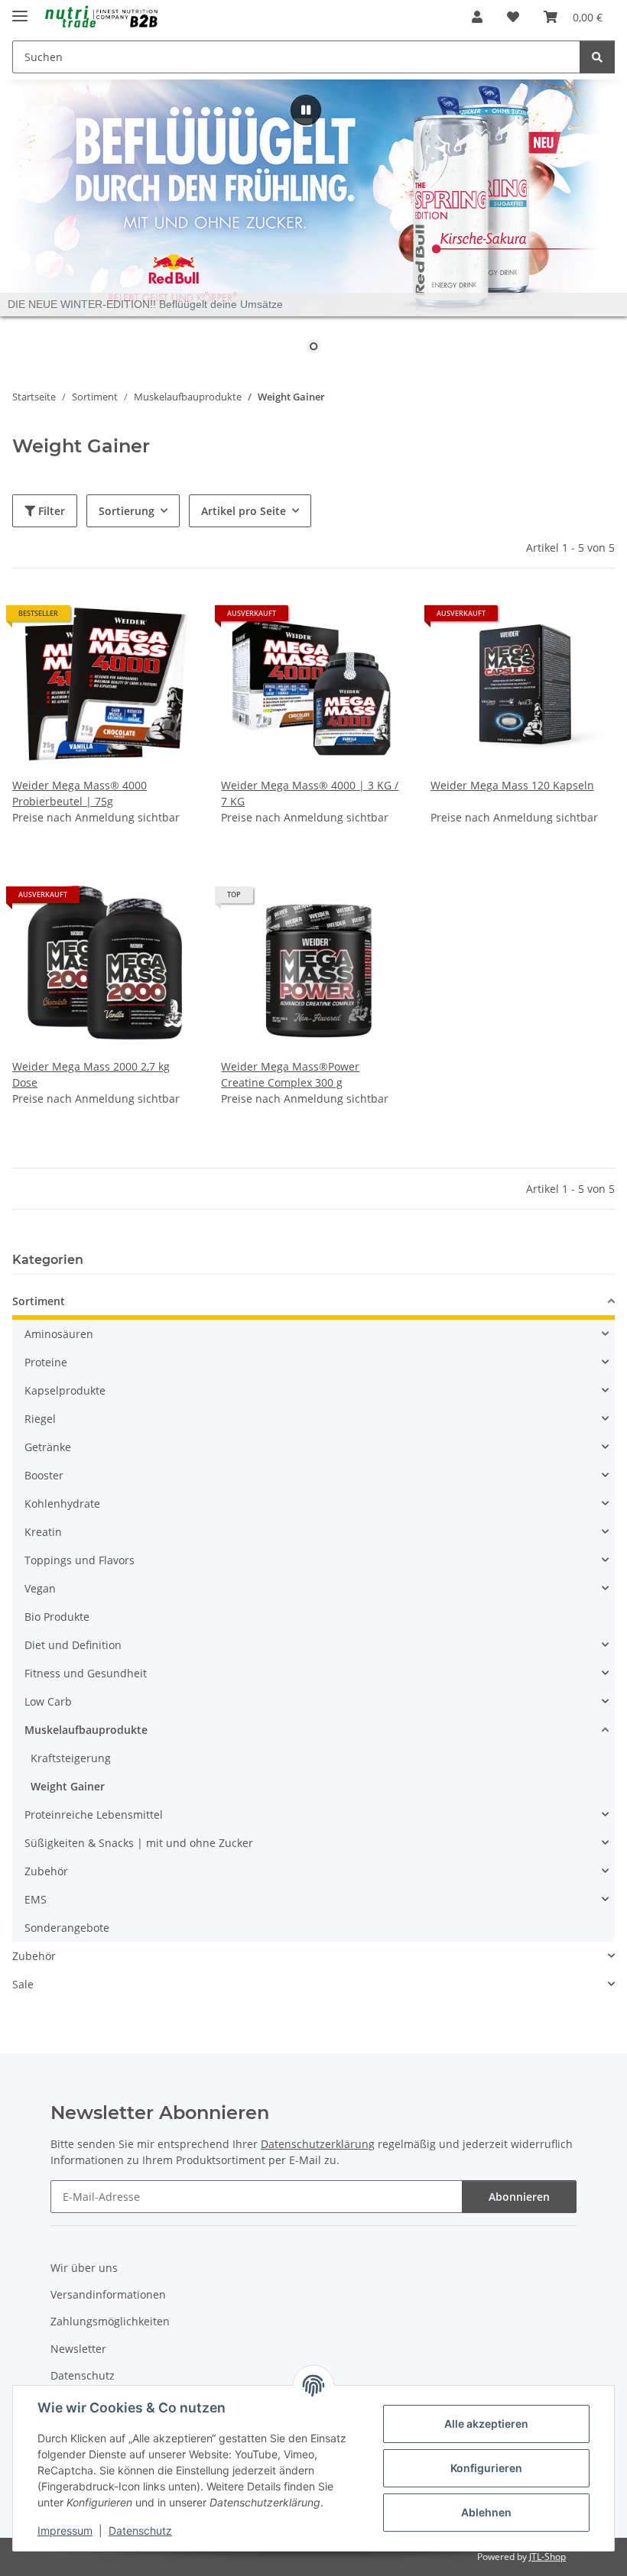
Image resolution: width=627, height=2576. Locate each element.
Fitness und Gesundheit (86, 1673)
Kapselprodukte (65, 1390)
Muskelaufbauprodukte (86, 1730)
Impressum (65, 2531)
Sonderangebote (67, 1928)
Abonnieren (519, 2197)
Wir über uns (84, 2268)
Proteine (46, 1362)
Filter (50, 511)
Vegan (40, 1588)
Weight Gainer (68, 1786)
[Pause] (306, 110)
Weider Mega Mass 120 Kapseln (512, 785)
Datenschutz (140, 2531)
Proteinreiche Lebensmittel (94, 1815)
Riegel (40, 1419)
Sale (23, 1984)
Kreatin (43, 1532)
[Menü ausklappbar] (20, 10)
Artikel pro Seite (244, 511)
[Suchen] (597, 57)
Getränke (48, 1447)
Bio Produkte (57, 1617)
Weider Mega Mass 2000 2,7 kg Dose (91, 1074)
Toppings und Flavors (80, 1560)
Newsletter (78, 2349)
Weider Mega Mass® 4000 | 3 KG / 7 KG (310, 793)
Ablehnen (486, 2512)
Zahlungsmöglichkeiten (110, 2321)
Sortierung (127, 511)
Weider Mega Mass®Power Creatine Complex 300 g (290, 1074)
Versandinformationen (108, 2294)
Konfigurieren (486, 2468)
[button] (477, 17)
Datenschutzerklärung (318, 2144)
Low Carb (48, 1701)
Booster (44, 1475)
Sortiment (39, 1301)
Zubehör (46, 1871)
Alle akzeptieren (486, 2424)
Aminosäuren (59, 1334)
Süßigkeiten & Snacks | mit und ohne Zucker (139, 1843)
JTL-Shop (547, 2557)
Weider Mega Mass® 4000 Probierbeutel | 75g (80, 793)
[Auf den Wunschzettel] (589, 619)
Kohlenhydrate (62, 1503)
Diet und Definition (73, 1645)
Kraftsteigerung (71, 1758)
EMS (36, 1899)
